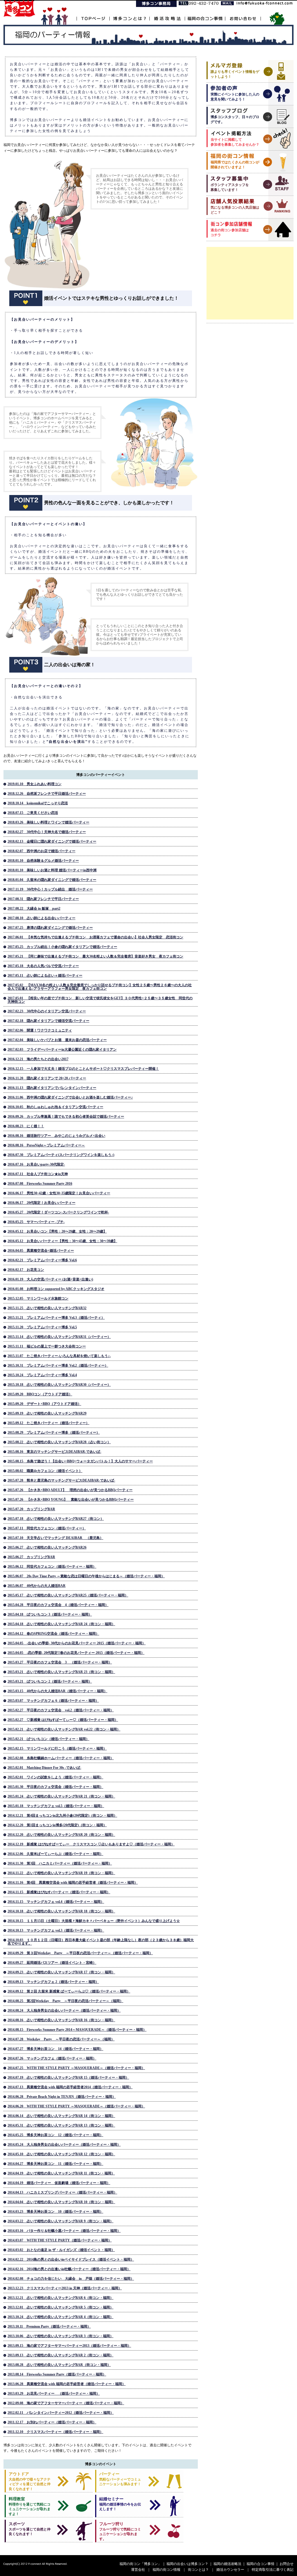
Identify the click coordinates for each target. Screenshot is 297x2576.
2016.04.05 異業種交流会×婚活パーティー (41, 1251)
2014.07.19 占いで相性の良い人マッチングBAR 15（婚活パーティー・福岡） (68, 2078)
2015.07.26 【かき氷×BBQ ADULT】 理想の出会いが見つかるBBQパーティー (70, 1490)
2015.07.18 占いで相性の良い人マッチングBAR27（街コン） (56, 1519)
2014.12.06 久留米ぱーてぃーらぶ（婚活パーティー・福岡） (55, 1854)
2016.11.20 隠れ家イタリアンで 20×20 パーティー (47, 1078)
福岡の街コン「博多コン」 (140, 2564)
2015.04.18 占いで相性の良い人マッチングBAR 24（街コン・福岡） (61, 1624)
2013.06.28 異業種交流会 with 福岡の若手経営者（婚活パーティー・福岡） (67, 2384)
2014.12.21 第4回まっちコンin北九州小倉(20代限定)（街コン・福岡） (62, 1816)
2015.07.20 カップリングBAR (31, 1509)
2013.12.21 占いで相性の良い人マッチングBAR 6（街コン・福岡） (60, 2298)
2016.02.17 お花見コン (26, 1270)
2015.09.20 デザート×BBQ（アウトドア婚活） (44, 1404)
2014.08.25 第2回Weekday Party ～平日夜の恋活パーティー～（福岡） (65, 2001)
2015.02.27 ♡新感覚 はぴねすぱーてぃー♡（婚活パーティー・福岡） (63, 1720)
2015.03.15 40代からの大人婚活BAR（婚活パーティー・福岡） (57, 1691)
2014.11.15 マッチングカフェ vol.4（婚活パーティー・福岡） (56, 1902)
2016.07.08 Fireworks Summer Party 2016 (40, 1184)
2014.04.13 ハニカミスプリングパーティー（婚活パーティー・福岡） (62, 2192)
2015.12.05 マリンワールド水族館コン (38, 1298)
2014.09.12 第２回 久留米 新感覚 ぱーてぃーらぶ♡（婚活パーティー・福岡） (69, 1991)
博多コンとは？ (129, 15)
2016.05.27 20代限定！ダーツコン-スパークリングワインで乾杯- (58, 1212)
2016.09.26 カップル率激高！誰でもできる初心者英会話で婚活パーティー (66, 1117)
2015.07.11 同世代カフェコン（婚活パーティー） (47, 1528)
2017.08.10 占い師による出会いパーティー (41, 918)
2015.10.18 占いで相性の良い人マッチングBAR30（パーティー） (59, 1385)
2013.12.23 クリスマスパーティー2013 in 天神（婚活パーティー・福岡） (65, 2288)
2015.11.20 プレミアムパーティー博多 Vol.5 (42, 1327)
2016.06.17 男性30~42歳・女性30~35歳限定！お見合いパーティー (59, 1193)
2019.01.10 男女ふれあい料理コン (35, 784)
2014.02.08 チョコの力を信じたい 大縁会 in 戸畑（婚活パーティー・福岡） (71, 2279)
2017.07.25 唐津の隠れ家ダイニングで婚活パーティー (50, 928)
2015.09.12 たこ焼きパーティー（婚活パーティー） (48, 1423)
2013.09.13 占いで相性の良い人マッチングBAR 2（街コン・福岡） (60, 2355)
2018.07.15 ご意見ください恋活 (33, 813)
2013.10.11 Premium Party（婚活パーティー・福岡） (49, 2326)
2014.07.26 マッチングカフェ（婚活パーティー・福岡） (52, 2058)
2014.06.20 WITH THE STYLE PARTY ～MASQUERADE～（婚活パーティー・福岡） (76, 2106)
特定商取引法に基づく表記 (273, 2570)
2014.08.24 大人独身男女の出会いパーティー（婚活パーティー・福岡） (64, 2010)
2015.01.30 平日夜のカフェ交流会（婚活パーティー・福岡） (55, 1787)
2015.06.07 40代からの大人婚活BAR (37, 1586)
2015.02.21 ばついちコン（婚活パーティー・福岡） (48, 1739)
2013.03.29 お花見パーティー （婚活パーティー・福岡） (54, 2393)
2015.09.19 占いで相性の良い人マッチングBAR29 (47, 1413)
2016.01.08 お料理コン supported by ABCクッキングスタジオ (56, 1289)
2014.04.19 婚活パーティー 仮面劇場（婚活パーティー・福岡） (59, 2183)
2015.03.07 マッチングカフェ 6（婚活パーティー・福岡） (53, 1701)
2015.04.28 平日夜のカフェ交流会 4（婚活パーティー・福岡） (58, 1605)
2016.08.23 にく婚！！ (26, 1126)
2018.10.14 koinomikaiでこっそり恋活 (38, 803)
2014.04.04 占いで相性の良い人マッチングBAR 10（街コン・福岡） (61, 2202)
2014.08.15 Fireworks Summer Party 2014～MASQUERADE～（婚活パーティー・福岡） (77, 2030)
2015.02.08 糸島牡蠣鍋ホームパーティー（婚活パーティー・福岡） (61, 1758)
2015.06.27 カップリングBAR (31, 1557)
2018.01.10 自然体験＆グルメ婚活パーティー (43, 861)
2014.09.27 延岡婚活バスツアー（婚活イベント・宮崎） (52, 1963)
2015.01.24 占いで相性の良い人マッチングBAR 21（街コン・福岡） (61, 1796)
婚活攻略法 (167, 15)
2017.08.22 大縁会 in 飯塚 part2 (34, 908)
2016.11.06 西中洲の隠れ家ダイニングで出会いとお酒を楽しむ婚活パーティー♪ (70, 1097)
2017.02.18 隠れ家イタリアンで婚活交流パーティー (48, 1021)
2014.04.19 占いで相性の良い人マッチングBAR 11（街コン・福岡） (61, 2173)
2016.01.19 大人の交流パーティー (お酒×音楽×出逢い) (50, 1279)
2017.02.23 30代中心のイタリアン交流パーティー (47, 1011)
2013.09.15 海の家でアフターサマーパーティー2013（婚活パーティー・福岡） (69, 2346)
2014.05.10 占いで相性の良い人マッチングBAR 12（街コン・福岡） (61, 2154)
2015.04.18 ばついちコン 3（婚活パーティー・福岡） (50, 1614)
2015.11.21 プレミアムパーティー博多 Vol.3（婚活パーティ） (56, 1318)
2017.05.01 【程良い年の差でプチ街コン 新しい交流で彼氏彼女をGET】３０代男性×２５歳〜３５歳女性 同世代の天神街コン (100, 1000)
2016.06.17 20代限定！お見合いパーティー (41, 1203)
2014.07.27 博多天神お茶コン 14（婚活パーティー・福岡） (55, 2049)
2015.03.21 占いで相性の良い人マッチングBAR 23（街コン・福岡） (61, 1672)
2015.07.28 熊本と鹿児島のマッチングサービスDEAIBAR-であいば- (61, 1480)
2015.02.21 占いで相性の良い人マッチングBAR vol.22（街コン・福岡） (64, 1729)
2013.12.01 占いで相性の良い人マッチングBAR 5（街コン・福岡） (60, 2307)
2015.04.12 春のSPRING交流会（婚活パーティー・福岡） (53, 1634)
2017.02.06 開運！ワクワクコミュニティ (40, 1030)
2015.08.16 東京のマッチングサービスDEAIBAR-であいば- (54, 1452)
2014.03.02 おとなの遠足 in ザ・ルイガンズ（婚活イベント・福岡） (61, 2250)
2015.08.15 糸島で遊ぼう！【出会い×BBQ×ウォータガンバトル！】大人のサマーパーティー (80, 1461)
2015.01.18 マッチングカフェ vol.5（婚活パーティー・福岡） (56, 1806)
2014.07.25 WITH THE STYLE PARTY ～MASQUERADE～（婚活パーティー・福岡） (76, 2068)
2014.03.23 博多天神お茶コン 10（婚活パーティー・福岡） (55, 2212)
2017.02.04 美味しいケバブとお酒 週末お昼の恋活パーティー (57, 1040)
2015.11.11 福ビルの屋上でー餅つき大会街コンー (47, 1346)
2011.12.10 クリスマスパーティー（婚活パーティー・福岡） (55, 2432)
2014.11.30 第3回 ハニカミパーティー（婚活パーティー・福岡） (60, 1863)
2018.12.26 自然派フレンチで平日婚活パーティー (47, 794)
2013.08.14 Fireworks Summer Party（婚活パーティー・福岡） (57, 2374)
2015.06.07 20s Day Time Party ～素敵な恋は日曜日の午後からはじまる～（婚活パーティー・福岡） (86, 1576)
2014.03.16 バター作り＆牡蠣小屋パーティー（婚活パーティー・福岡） (64, 2231)
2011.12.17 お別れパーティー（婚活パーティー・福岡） (52, 2422)
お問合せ (287, 2564)
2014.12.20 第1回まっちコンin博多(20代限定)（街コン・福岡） (57, 1825)
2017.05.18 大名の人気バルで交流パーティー (43, 966)
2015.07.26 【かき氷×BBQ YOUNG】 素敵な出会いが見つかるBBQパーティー (71, 1500)
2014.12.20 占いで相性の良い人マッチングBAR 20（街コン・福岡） (61, 1835)
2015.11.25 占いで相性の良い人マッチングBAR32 (47, 1308)
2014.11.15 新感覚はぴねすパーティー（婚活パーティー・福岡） (59, 1892)
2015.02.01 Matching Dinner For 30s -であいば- (44, 1768)
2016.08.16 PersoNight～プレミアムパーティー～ (46, 1145)
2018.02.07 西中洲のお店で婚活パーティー (41, 851)
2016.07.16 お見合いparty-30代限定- (36, 1164)
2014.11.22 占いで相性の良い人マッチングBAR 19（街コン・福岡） (61, 1873)
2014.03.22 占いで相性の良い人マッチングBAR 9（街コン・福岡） (60, 2221)
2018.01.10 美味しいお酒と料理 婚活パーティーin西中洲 (52, 870)
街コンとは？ (198, 2570)
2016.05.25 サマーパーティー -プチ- (36, 1222)
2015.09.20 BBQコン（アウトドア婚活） (40, 1394)
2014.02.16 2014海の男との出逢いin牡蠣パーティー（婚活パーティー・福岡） (69, 2269)
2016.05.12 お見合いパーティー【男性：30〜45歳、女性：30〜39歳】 (62, 1241)
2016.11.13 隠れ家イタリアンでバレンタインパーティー (52, 1088)
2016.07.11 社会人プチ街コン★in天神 (38, 1174)
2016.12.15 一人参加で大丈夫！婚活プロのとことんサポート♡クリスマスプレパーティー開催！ (83, 1069)
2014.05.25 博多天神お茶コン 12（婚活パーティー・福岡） (55, 2135)
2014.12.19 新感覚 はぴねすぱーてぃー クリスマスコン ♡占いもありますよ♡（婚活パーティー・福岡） (91, 1844)
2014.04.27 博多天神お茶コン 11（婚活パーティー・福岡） (55, 2164)
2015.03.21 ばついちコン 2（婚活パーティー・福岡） (50, 1681)
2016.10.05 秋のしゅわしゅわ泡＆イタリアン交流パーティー (55, 1107)
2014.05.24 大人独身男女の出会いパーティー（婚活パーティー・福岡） (64, 2145)
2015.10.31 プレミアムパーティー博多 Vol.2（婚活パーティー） (58, 1365)
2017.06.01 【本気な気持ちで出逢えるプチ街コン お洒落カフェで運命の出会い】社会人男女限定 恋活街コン (95, 937)
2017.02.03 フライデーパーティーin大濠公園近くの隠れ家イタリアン (62, 1049)
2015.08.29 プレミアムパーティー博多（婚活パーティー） (54, 1432)
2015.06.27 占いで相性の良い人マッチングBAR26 (47, 1547)
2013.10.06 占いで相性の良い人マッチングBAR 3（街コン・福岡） (60, 2336)
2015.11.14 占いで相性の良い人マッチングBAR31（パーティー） (59, 1337)
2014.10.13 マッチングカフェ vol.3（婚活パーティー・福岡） (56, 1930)
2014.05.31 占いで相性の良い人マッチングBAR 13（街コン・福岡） (61, 2125)
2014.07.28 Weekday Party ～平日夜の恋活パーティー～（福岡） (61, 2039)
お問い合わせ (243, 15)
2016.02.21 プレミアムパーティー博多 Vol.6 (42, 1260)
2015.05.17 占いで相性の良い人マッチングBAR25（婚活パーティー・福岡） (68, 1595)
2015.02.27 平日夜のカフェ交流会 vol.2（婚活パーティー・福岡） (61, 1710)
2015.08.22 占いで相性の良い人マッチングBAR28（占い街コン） (59, 1442)
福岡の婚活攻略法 (227, 2564)
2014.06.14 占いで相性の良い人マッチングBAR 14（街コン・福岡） (61, 2116)
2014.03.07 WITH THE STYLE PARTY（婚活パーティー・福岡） (60, 2240)
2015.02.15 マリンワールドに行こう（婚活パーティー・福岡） (57, 1748)
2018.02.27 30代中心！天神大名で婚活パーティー (47, 832)
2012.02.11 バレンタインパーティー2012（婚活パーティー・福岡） (61, 2413)
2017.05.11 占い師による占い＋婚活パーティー (45, 976)
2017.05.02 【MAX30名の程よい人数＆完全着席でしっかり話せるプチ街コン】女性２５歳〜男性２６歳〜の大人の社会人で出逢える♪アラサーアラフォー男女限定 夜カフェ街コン (100, 987)
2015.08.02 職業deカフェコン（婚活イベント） (45, 1471)
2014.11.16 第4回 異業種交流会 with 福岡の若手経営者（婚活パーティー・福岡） (73, 1883)
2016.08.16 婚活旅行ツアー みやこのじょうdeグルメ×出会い (56, 1136)
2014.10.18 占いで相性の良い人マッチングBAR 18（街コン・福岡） (61, 1911)
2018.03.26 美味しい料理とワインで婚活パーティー (48, 822)
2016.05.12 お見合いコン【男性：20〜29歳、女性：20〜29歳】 (57, 1231)
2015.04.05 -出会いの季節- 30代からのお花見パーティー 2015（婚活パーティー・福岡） (77, 1643)
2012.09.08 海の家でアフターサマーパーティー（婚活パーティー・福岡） (66, 2403)
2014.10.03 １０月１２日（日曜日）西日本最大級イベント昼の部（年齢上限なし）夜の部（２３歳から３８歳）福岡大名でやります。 (101, 1942)
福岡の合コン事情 (205, 15)
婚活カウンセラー (230, 2570)
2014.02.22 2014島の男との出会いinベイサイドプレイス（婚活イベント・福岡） (71, 2259)
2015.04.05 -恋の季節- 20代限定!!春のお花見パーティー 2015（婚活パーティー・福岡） (76, 1653)
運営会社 (138, 2570)
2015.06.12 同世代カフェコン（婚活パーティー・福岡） (52, 1567)
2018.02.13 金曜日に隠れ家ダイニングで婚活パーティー (52, 841)
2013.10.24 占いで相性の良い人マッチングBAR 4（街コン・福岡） (60, 2317)
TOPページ (93, 15)
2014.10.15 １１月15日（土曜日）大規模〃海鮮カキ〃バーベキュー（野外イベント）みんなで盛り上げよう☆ (94, 1921)
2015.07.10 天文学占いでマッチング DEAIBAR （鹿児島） (55, 1538)
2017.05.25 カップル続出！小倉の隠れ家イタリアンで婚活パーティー (62, 947)
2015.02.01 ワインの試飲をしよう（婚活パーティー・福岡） (55, 1777)
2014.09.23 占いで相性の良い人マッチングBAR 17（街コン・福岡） (61, 1972)
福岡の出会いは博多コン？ (187, 2564)
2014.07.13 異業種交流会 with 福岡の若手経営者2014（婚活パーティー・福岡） (70, 2087)
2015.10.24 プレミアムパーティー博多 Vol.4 (42, 1375)
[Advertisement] (250, 283)
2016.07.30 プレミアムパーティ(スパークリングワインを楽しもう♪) (61, 1155)
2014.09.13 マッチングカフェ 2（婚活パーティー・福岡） (53, 1982)
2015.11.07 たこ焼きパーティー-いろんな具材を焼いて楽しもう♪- (59, 1356)
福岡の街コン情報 (166, 2570)
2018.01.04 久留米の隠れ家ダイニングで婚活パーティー (52, 880)
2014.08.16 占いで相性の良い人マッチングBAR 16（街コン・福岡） (61, 2020)
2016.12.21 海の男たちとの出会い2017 (38, 1059)
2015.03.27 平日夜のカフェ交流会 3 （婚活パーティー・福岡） (60, 1662)
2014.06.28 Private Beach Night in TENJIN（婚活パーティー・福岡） (62, 2097)
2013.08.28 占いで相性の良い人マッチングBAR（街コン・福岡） (59, 2365)
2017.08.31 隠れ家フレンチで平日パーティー (43, 899)
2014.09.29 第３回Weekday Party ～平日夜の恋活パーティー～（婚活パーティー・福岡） (80, 1953)
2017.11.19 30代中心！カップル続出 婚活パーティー (50, 889)
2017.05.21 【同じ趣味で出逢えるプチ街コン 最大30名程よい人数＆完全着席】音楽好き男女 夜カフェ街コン (95, 956)
